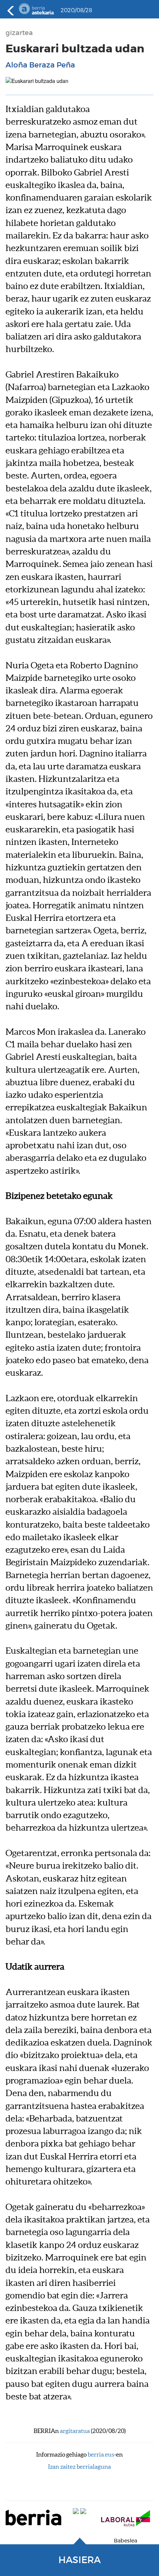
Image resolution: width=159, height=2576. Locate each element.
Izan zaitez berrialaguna (79, 2467)
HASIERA (79, 2560)
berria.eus (101, 2454)
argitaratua (75, 2431)
